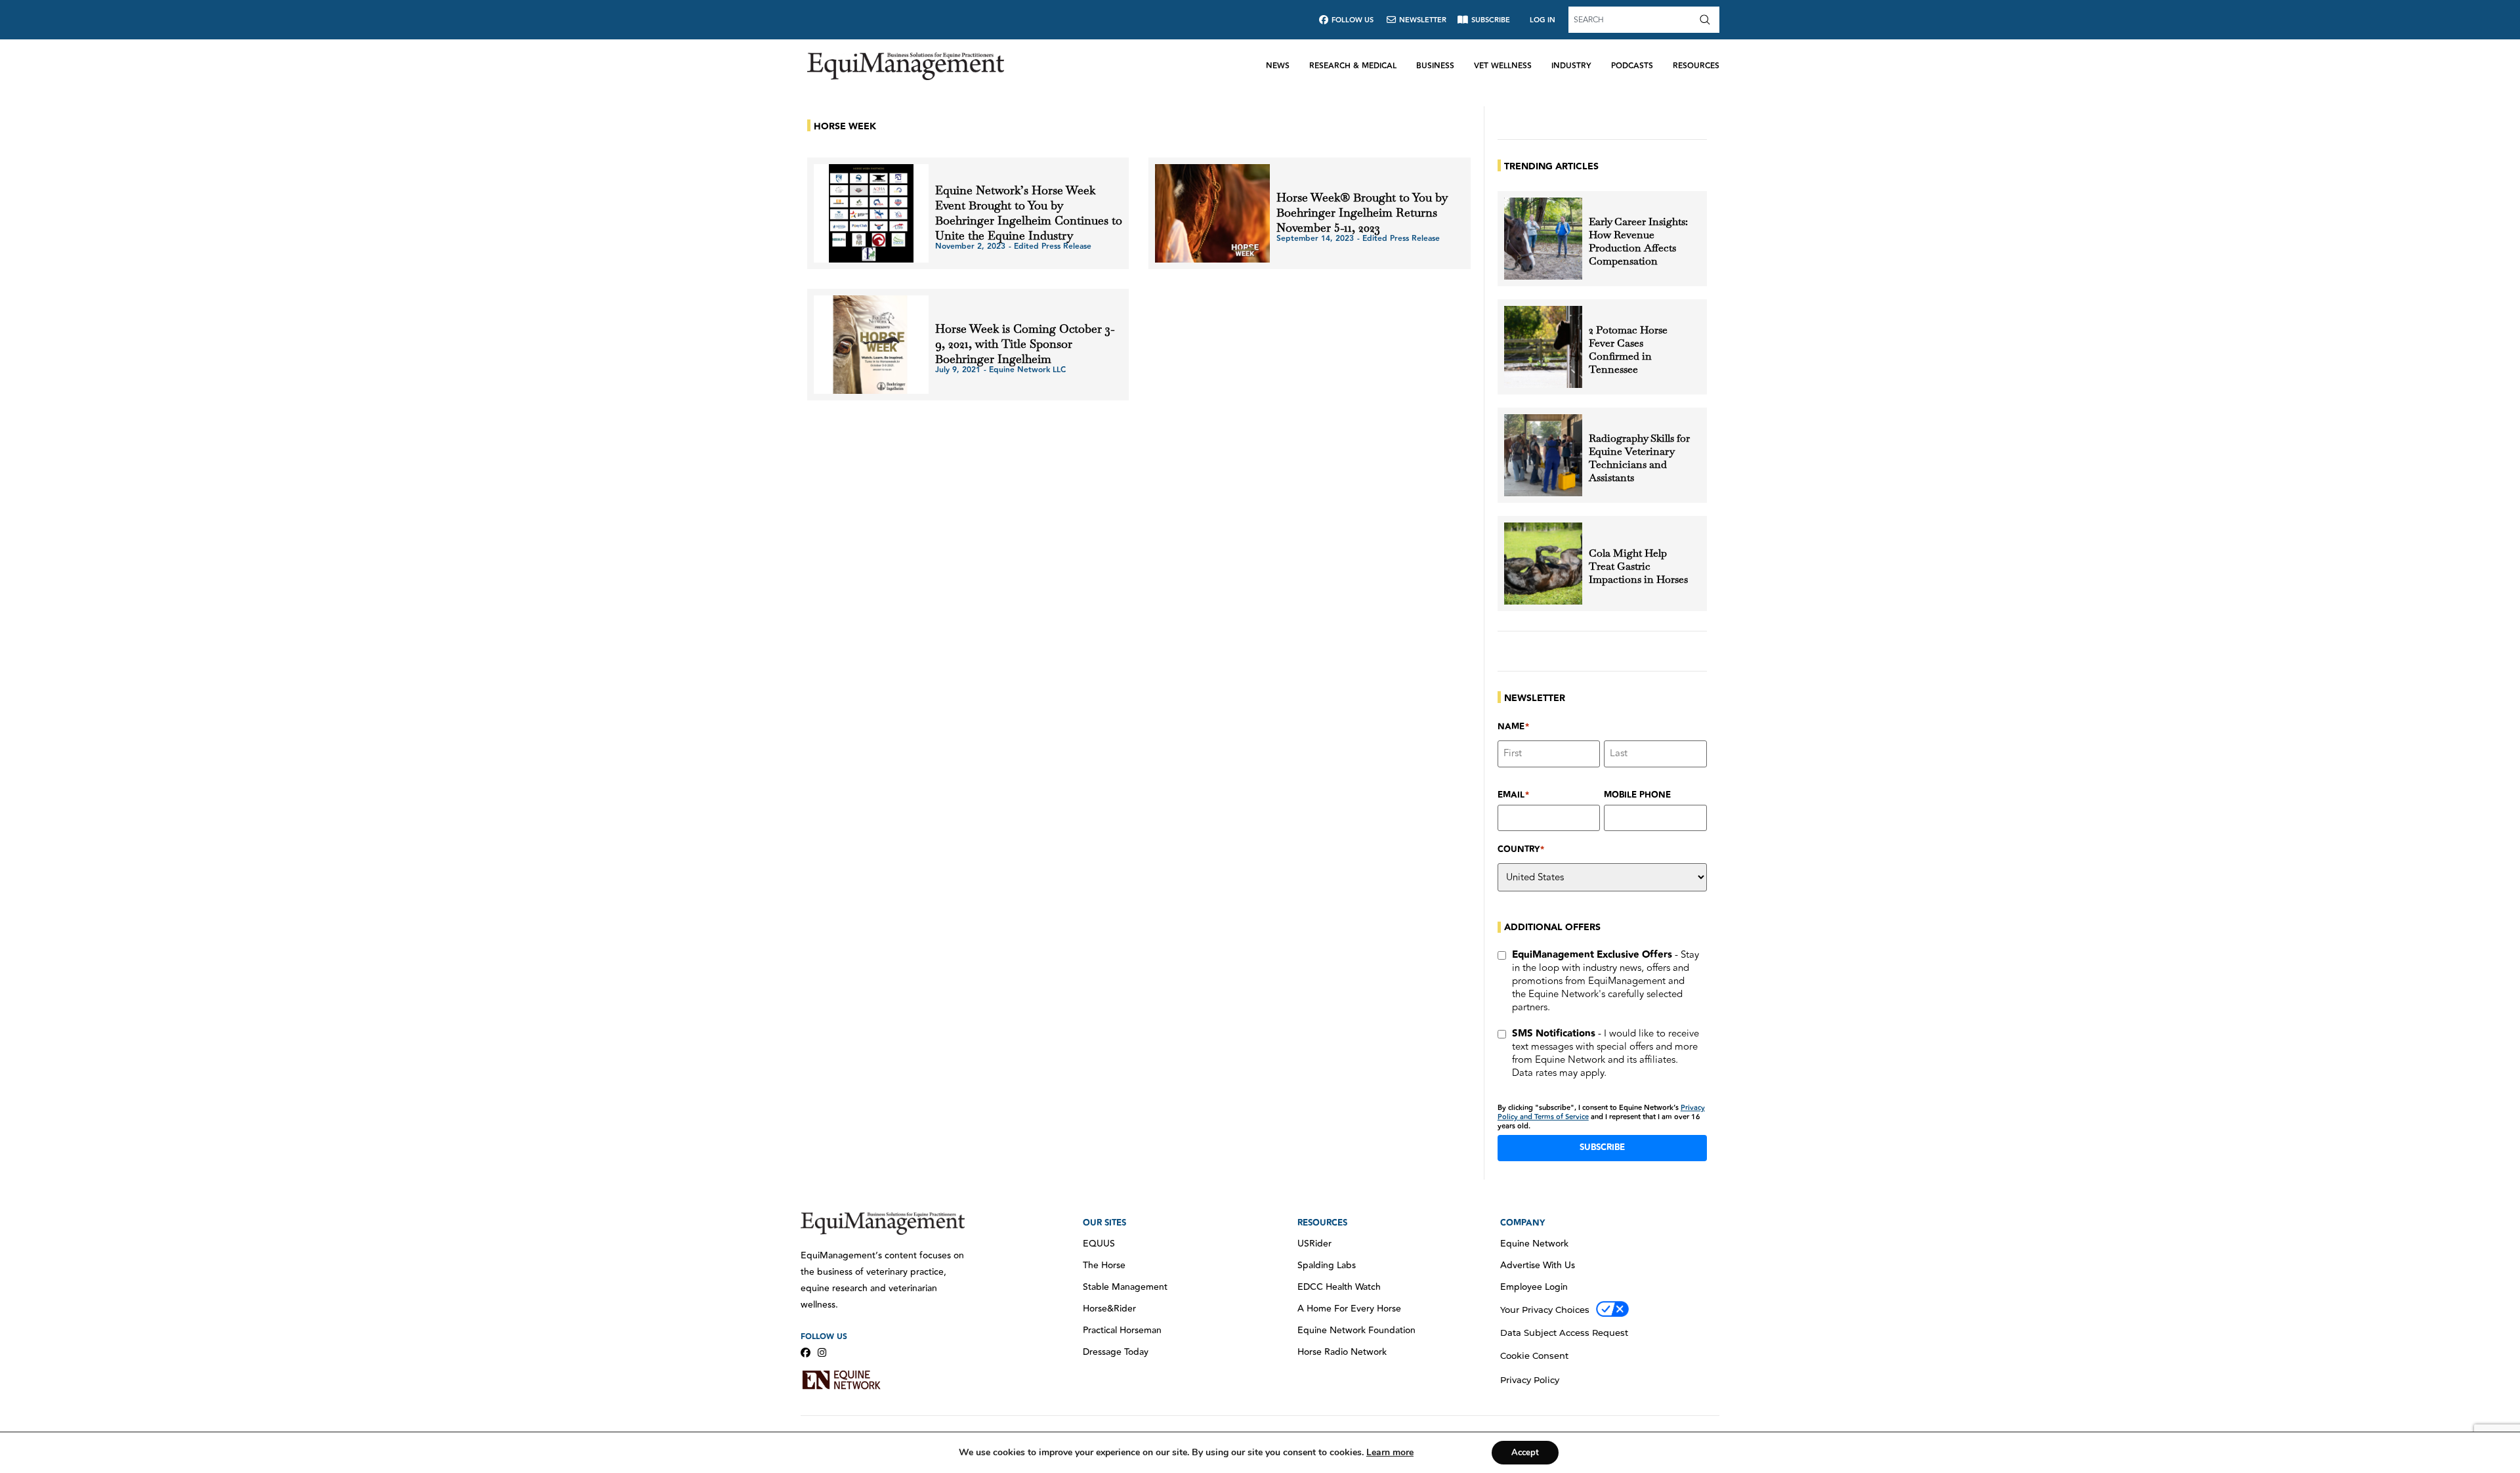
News (1278, 66)
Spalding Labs (1327, 1266)
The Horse (1104, 1266)
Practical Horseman (1122, 1331)
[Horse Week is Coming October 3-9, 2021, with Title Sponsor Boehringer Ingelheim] (871, 345)
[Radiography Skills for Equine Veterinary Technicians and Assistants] (1543, 455)
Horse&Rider (1109, 1309)
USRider (1314, 1244)
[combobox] (1632, 20)
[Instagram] (822, 1353)
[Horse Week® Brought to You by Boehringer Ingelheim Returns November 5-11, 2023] (1212, 213)
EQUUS (1099, 1244)
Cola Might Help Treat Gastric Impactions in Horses (1638, 566)
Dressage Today (1116, 1352)
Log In (1543, 20)
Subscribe (1602, 1147)
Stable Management (1125, 1287)
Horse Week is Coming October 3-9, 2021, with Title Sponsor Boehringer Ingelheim (1025, 344)
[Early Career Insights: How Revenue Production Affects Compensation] (1543, 239)
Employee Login (1534, 1287)
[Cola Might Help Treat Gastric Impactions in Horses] (1543, 564)
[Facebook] (806, 1353)
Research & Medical (1353, 66)
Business (1435, 66)
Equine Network (1534, 1244)
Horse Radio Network (1342, 1352)
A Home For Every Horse (1349, 1309)
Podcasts (1632, 66)
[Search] (1708, 20)
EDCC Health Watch (1339, 1287)
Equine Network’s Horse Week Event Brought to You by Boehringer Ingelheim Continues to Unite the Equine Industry (1029, 213)
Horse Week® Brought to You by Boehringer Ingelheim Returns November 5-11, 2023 (1362, 212)
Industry (1571, 66)
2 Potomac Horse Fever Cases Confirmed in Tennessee (1628, 350)
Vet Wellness (1503, 66)
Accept (1525, 1453)
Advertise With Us (1538, 1266)
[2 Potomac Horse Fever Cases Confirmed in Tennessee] (1543, 347)
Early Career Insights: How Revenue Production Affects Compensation (1638, 242)
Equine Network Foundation (1356, 1331)
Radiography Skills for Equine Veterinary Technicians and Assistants (1639, 458)
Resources (1696, 66)
